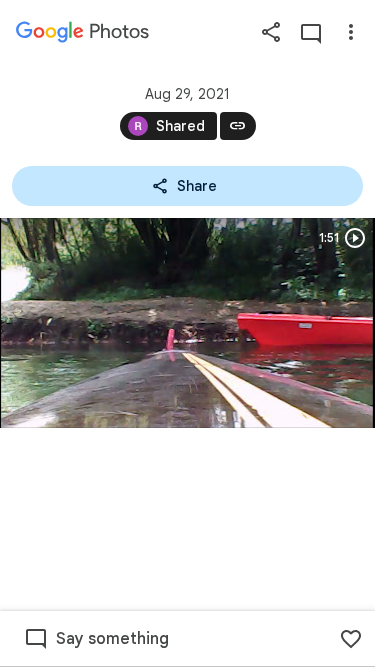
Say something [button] (112, 639)
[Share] (271, 32)
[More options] (351, 32)
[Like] (351, 639)
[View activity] (311, 32)
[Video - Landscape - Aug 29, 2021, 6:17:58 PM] (187, 323)
